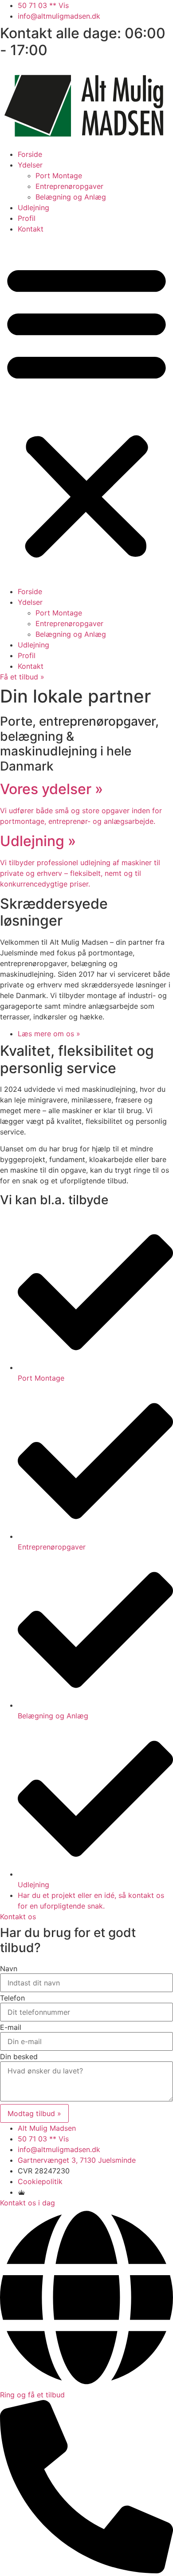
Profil (27, 218)
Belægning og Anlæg (71, 197)
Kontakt (31, 229)
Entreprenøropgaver (69, 186)
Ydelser (30, 165)
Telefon (12, 1998)
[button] (86, 410)
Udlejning (33, 208)
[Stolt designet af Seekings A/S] (22, 2192)
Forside (30, 154)
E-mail (11, 2027)
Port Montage (59, 176)
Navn (9, 1969)
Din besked (19, 2057)
